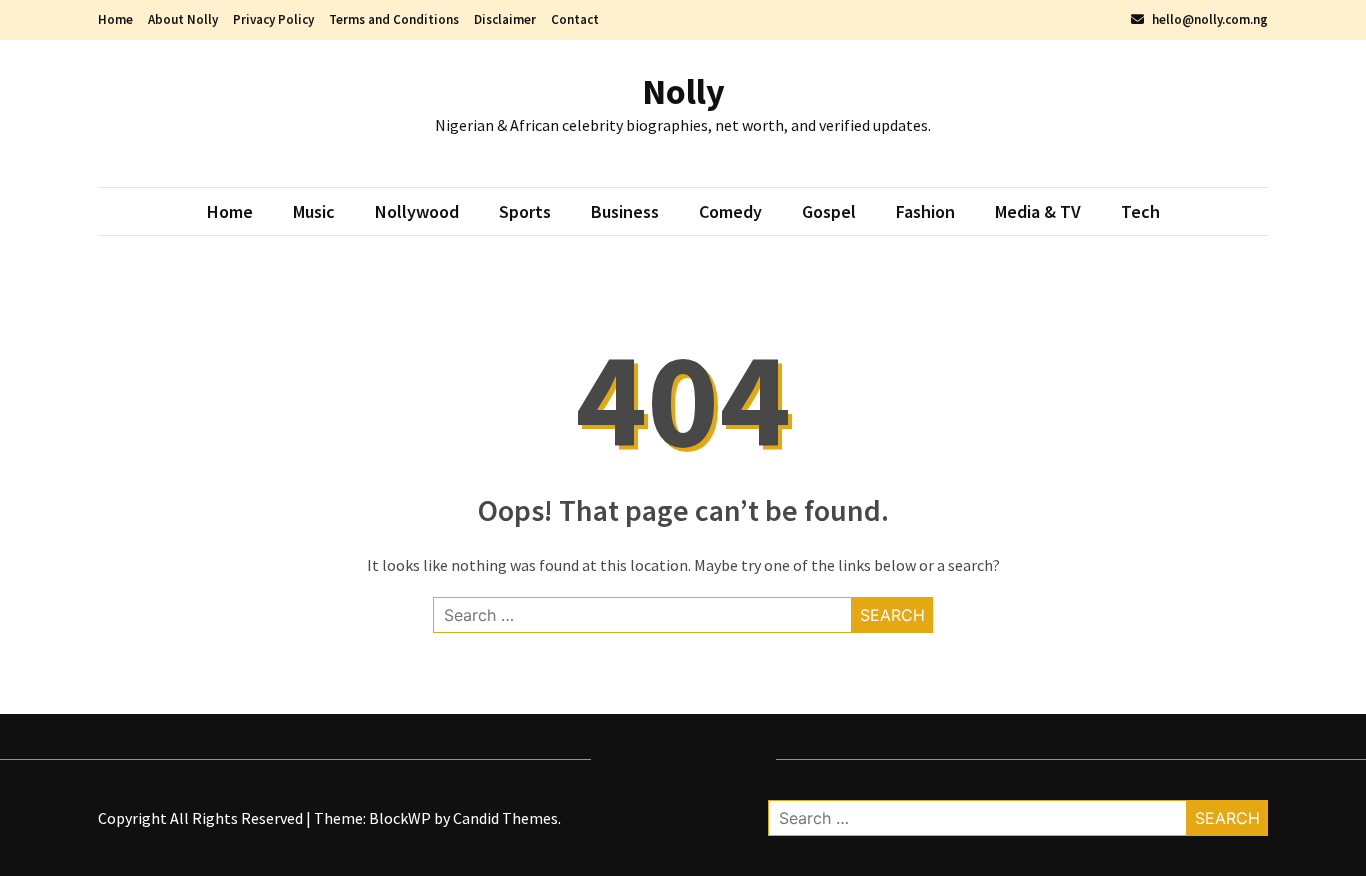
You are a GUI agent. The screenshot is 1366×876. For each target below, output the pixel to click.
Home (115, 19)
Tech (1140, 211)
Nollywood (417, 211)
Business (625, 211)
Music (314, 211)
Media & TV (1038, 211)
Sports (525, 211)
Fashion (925, 211)
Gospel (829, 211)
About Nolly (183, 19)
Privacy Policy (273, 19)
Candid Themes (505, 818)
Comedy (730, 211)
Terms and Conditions (394, 19)
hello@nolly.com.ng (1208, 19)
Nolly (683, 91)
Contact (575, 19)
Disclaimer (505, 19)
